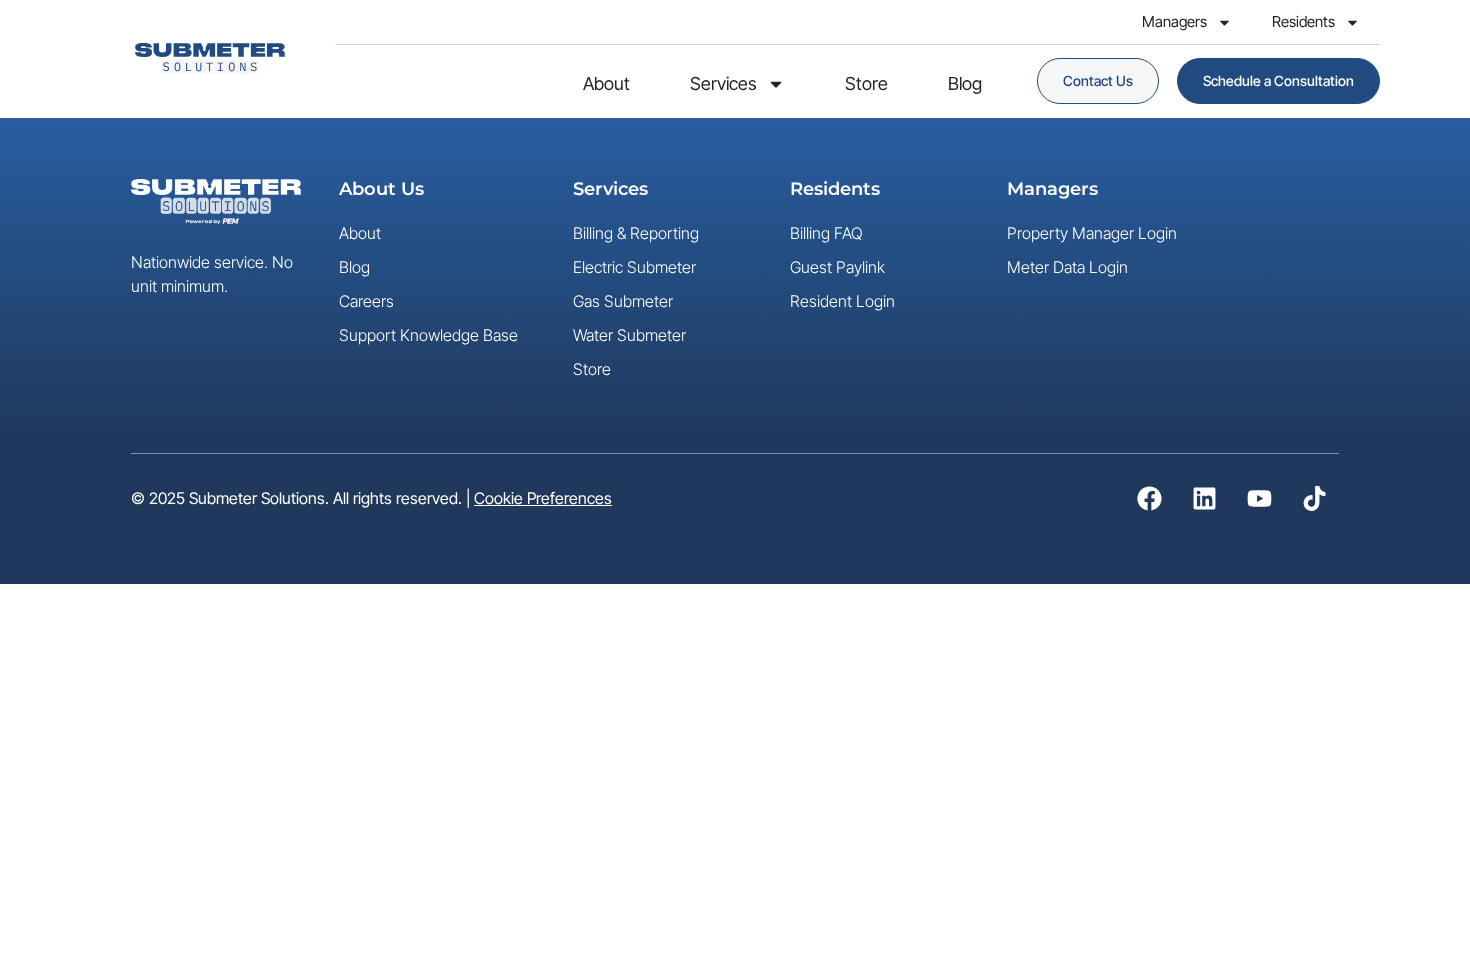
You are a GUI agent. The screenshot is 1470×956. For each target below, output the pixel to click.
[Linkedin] (1204, 499)
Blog (965, 83)
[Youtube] (1259, 499)
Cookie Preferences (543, 498)
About (606, 83)
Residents (1303, 21)
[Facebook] (1149, 499)
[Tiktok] (1314, 499)
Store (866, 83)
